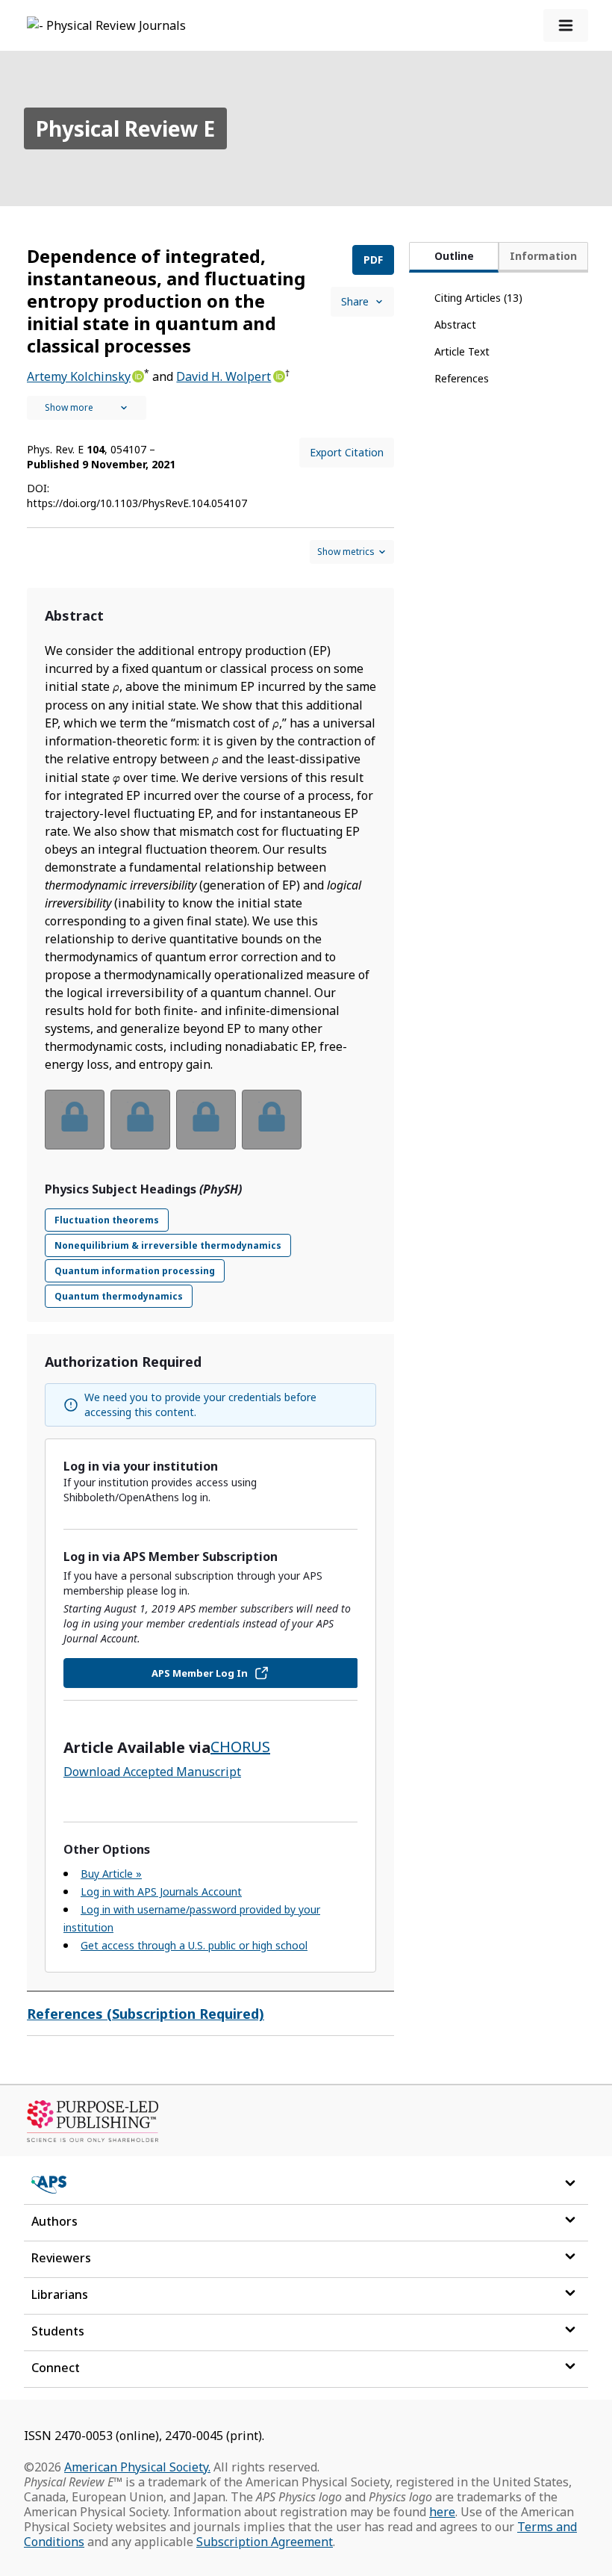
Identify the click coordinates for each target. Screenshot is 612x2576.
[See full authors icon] (87, 408)
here (442, 2512)
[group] (210, 1129)
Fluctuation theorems (107, 1220)
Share (355, 301)
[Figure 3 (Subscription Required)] (206, 1120)
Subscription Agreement (265, 2542)
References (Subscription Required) (146, 2014)
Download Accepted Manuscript (152, 1772)
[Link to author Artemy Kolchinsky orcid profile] (137, 375)
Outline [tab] (454, 256)
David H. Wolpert (224, 376)
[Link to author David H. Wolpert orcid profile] (278, 375)
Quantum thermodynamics (119, 1296)
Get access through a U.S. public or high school (194, 1945)
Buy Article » (111, 1874)
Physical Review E (125, 128)
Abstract (455, 325)
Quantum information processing (135, 1271)
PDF (373, 260)
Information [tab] (543, 256)
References (462, 378)
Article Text (462, 351)
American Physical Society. (137, 2467)
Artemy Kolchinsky (79, 376)
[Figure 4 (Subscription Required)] (272, 1120)
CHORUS (240, 1747)
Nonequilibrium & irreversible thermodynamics (168, 1245)
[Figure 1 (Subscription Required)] (75, 1120)
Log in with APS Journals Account (161, 1891)
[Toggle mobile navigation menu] (566, 25)
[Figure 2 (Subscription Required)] (140, 1120)
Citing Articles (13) (478, 298)
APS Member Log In (200, 1673)
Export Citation (347, 452)
